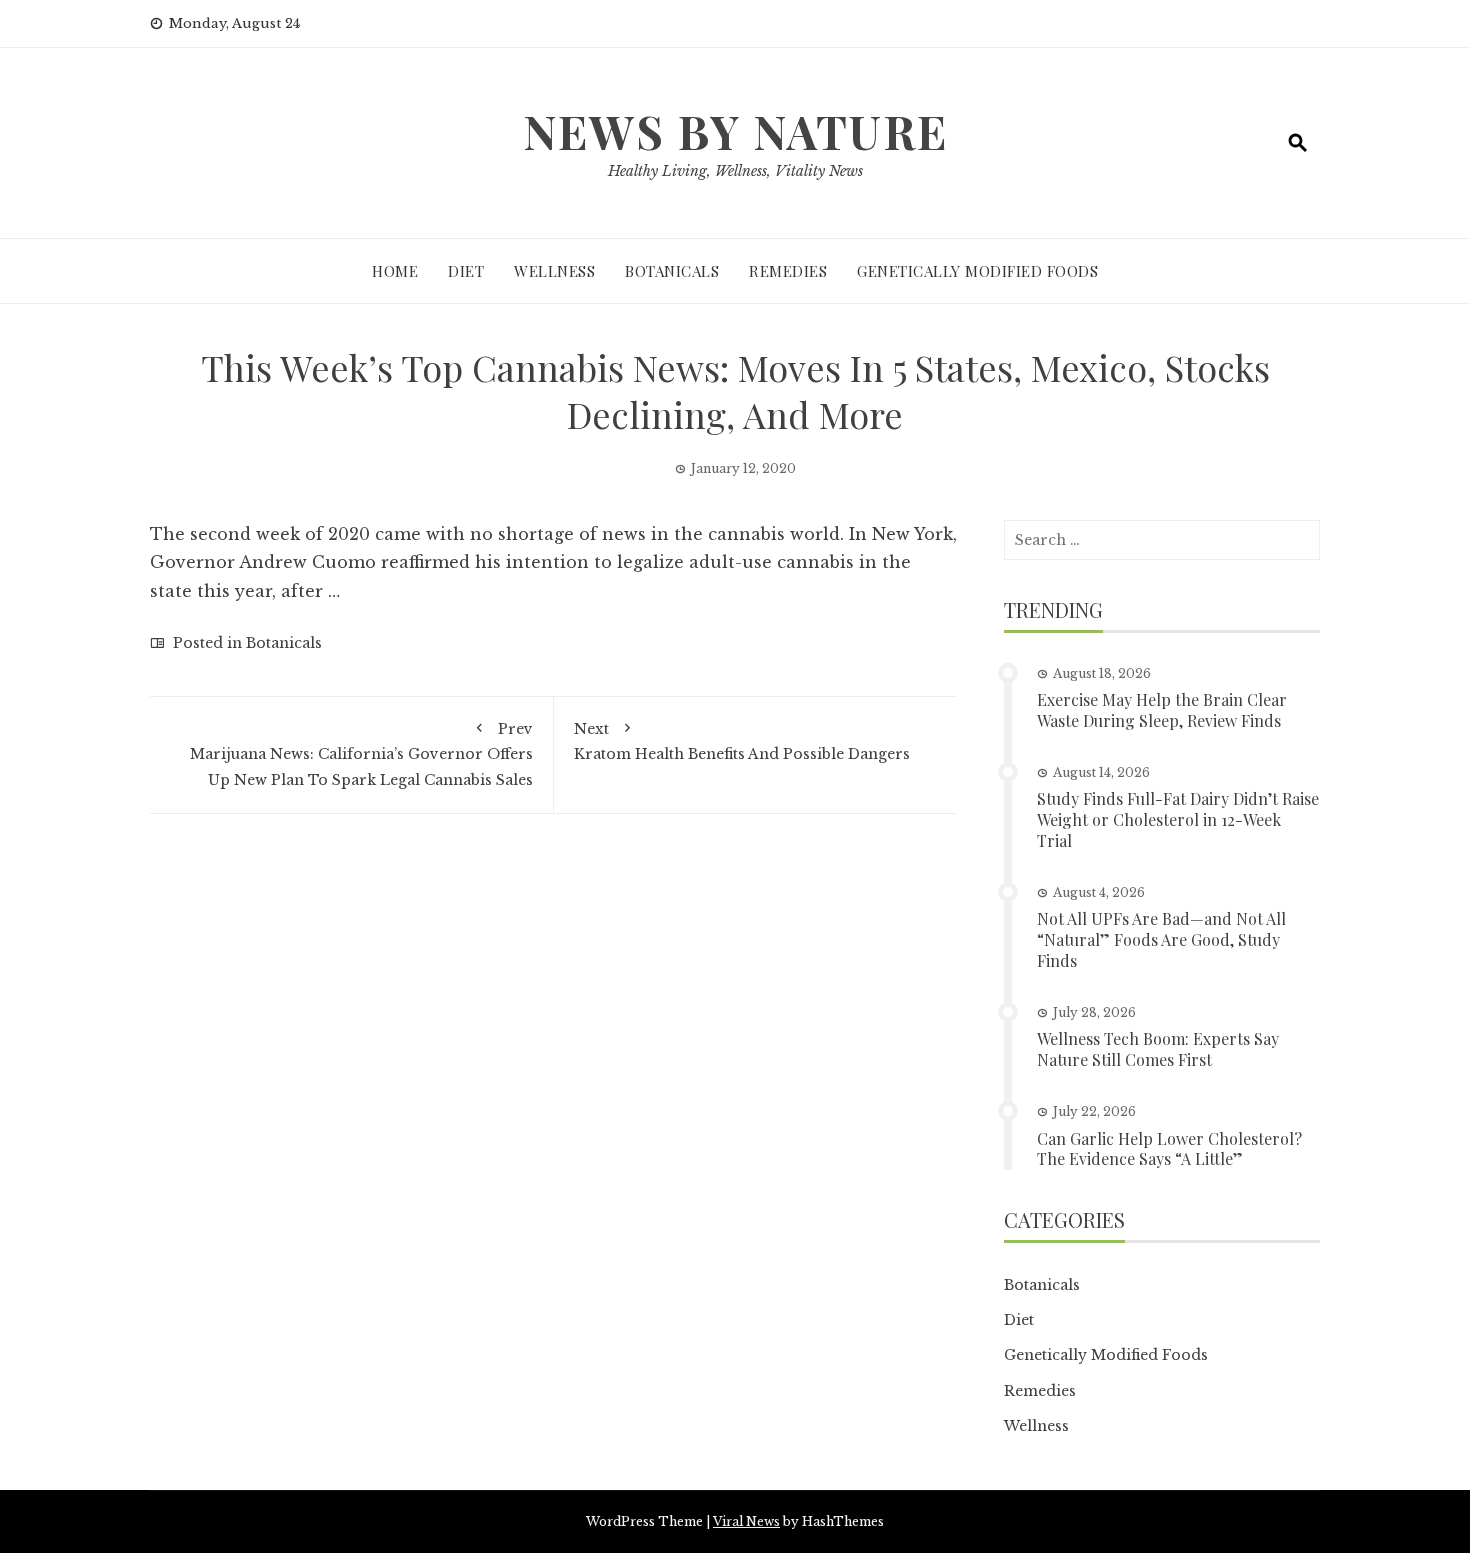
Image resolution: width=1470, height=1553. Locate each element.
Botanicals (672, 271)
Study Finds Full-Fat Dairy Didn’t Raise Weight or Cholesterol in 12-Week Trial (1178, 819)
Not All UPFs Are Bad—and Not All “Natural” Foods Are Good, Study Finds (1161, 939)
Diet (466, 271)
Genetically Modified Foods (977, 271)
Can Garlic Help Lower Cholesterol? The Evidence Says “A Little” (1169, 1149)
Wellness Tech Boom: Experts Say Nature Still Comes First (1158, 1049)
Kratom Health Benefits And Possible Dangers (742, 741)
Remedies (788, 271)
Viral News (746, 1521)
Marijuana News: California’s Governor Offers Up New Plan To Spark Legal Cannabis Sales (361, 754)
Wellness (554, 271)
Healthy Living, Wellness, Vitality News (735, 171)
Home (395, 271)
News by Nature (735, 131)
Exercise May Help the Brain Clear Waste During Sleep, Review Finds (1162, 710)
